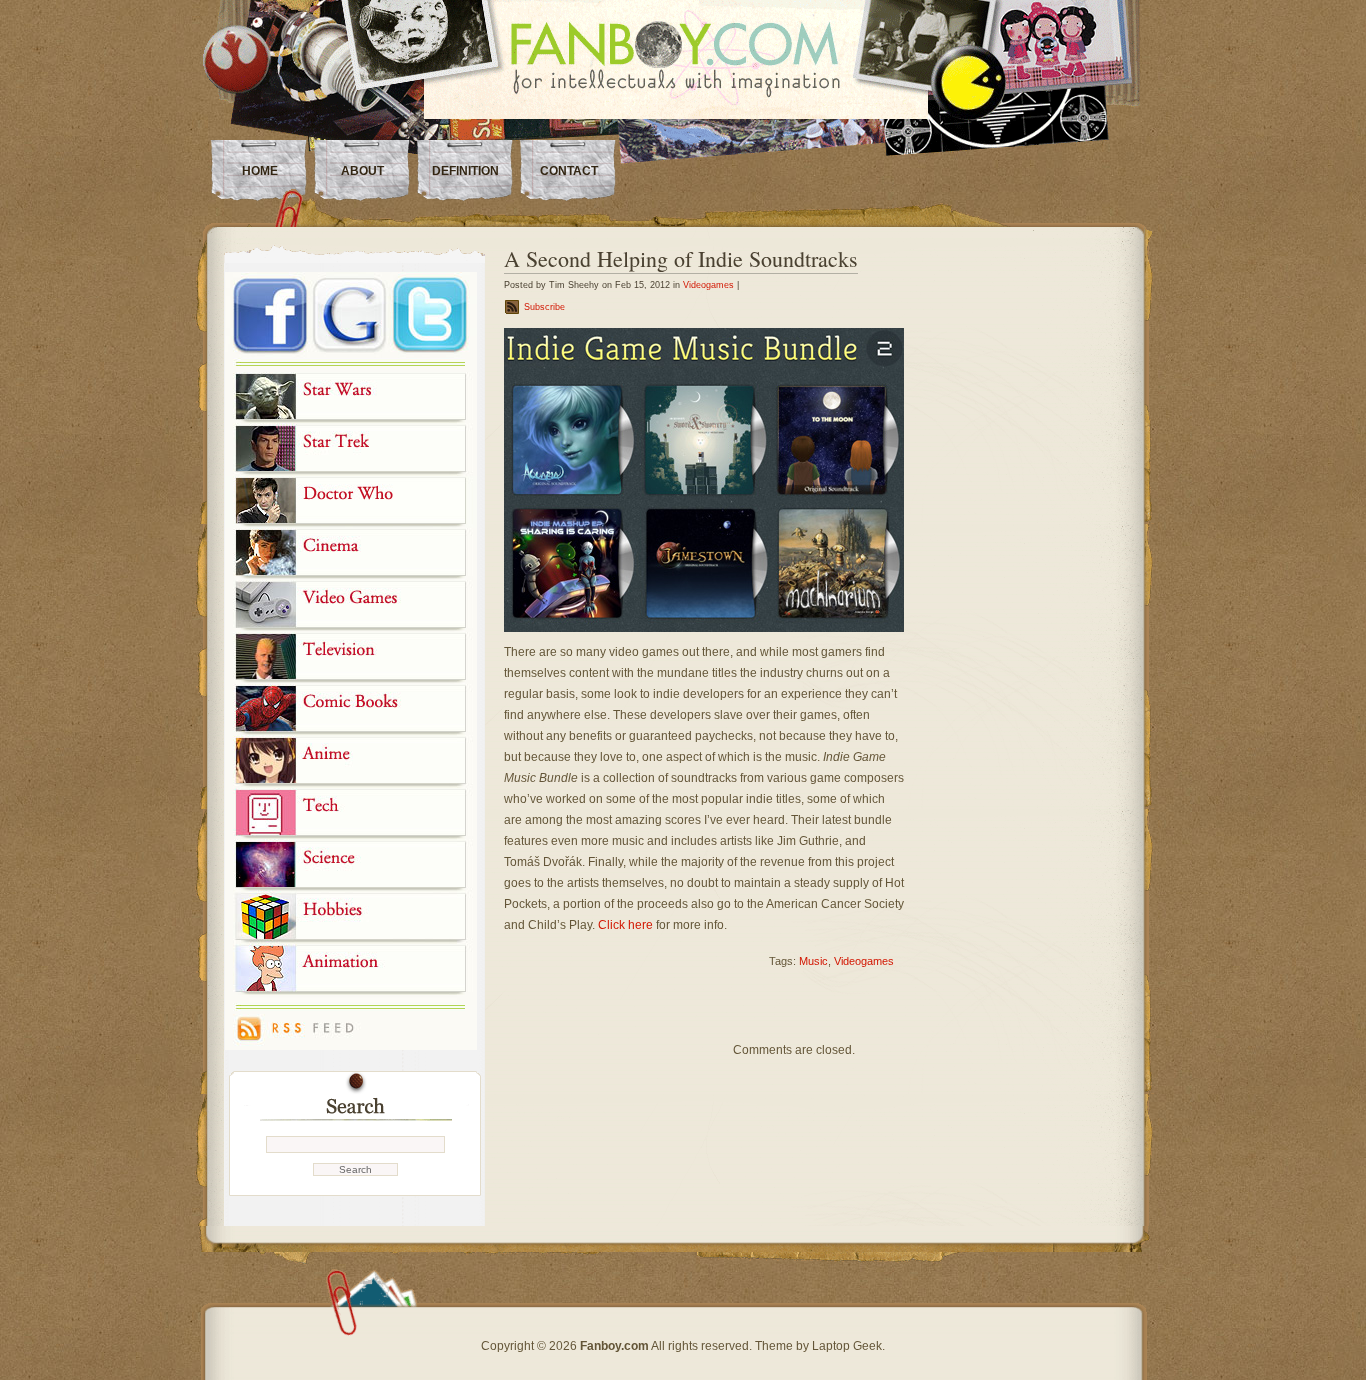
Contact (569, 171)
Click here (625, 925)
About (362, 171)
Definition (465, 171)
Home (260, 171)
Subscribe (544, 307)
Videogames (708, 285)
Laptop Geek (847, 1346)
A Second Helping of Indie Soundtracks (681, 258)
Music (813, 961)
